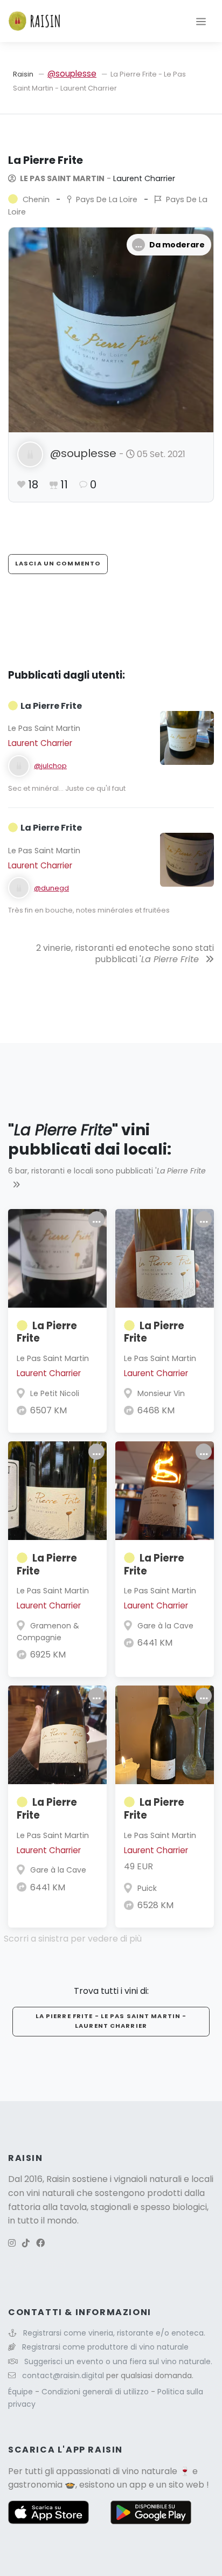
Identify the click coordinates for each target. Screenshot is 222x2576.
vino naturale (150, 2471)
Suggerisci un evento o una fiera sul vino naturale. (118, 2361)
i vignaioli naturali (146, 2179)
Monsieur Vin (161, 1393)
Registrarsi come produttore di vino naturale (105, 2347)
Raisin (23, 74)
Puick (147, 1888)
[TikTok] (26, 2243)
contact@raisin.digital (63, 2375)
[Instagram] (12, 2243)
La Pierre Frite (47, 1332)
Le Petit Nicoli (55, 1393)
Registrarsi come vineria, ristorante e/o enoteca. (114, 2333)
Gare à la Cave (165, 1626)
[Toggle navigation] (201, 21)
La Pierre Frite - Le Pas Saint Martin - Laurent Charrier (111, 2021)
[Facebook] (40, 2243)
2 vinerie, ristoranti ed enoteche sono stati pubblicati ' (125, 954)
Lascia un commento (58, 563)
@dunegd (51, 888)
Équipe (22, 2392)
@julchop (50, 766)
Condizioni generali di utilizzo (96, 2392)
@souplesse (72, 74)
